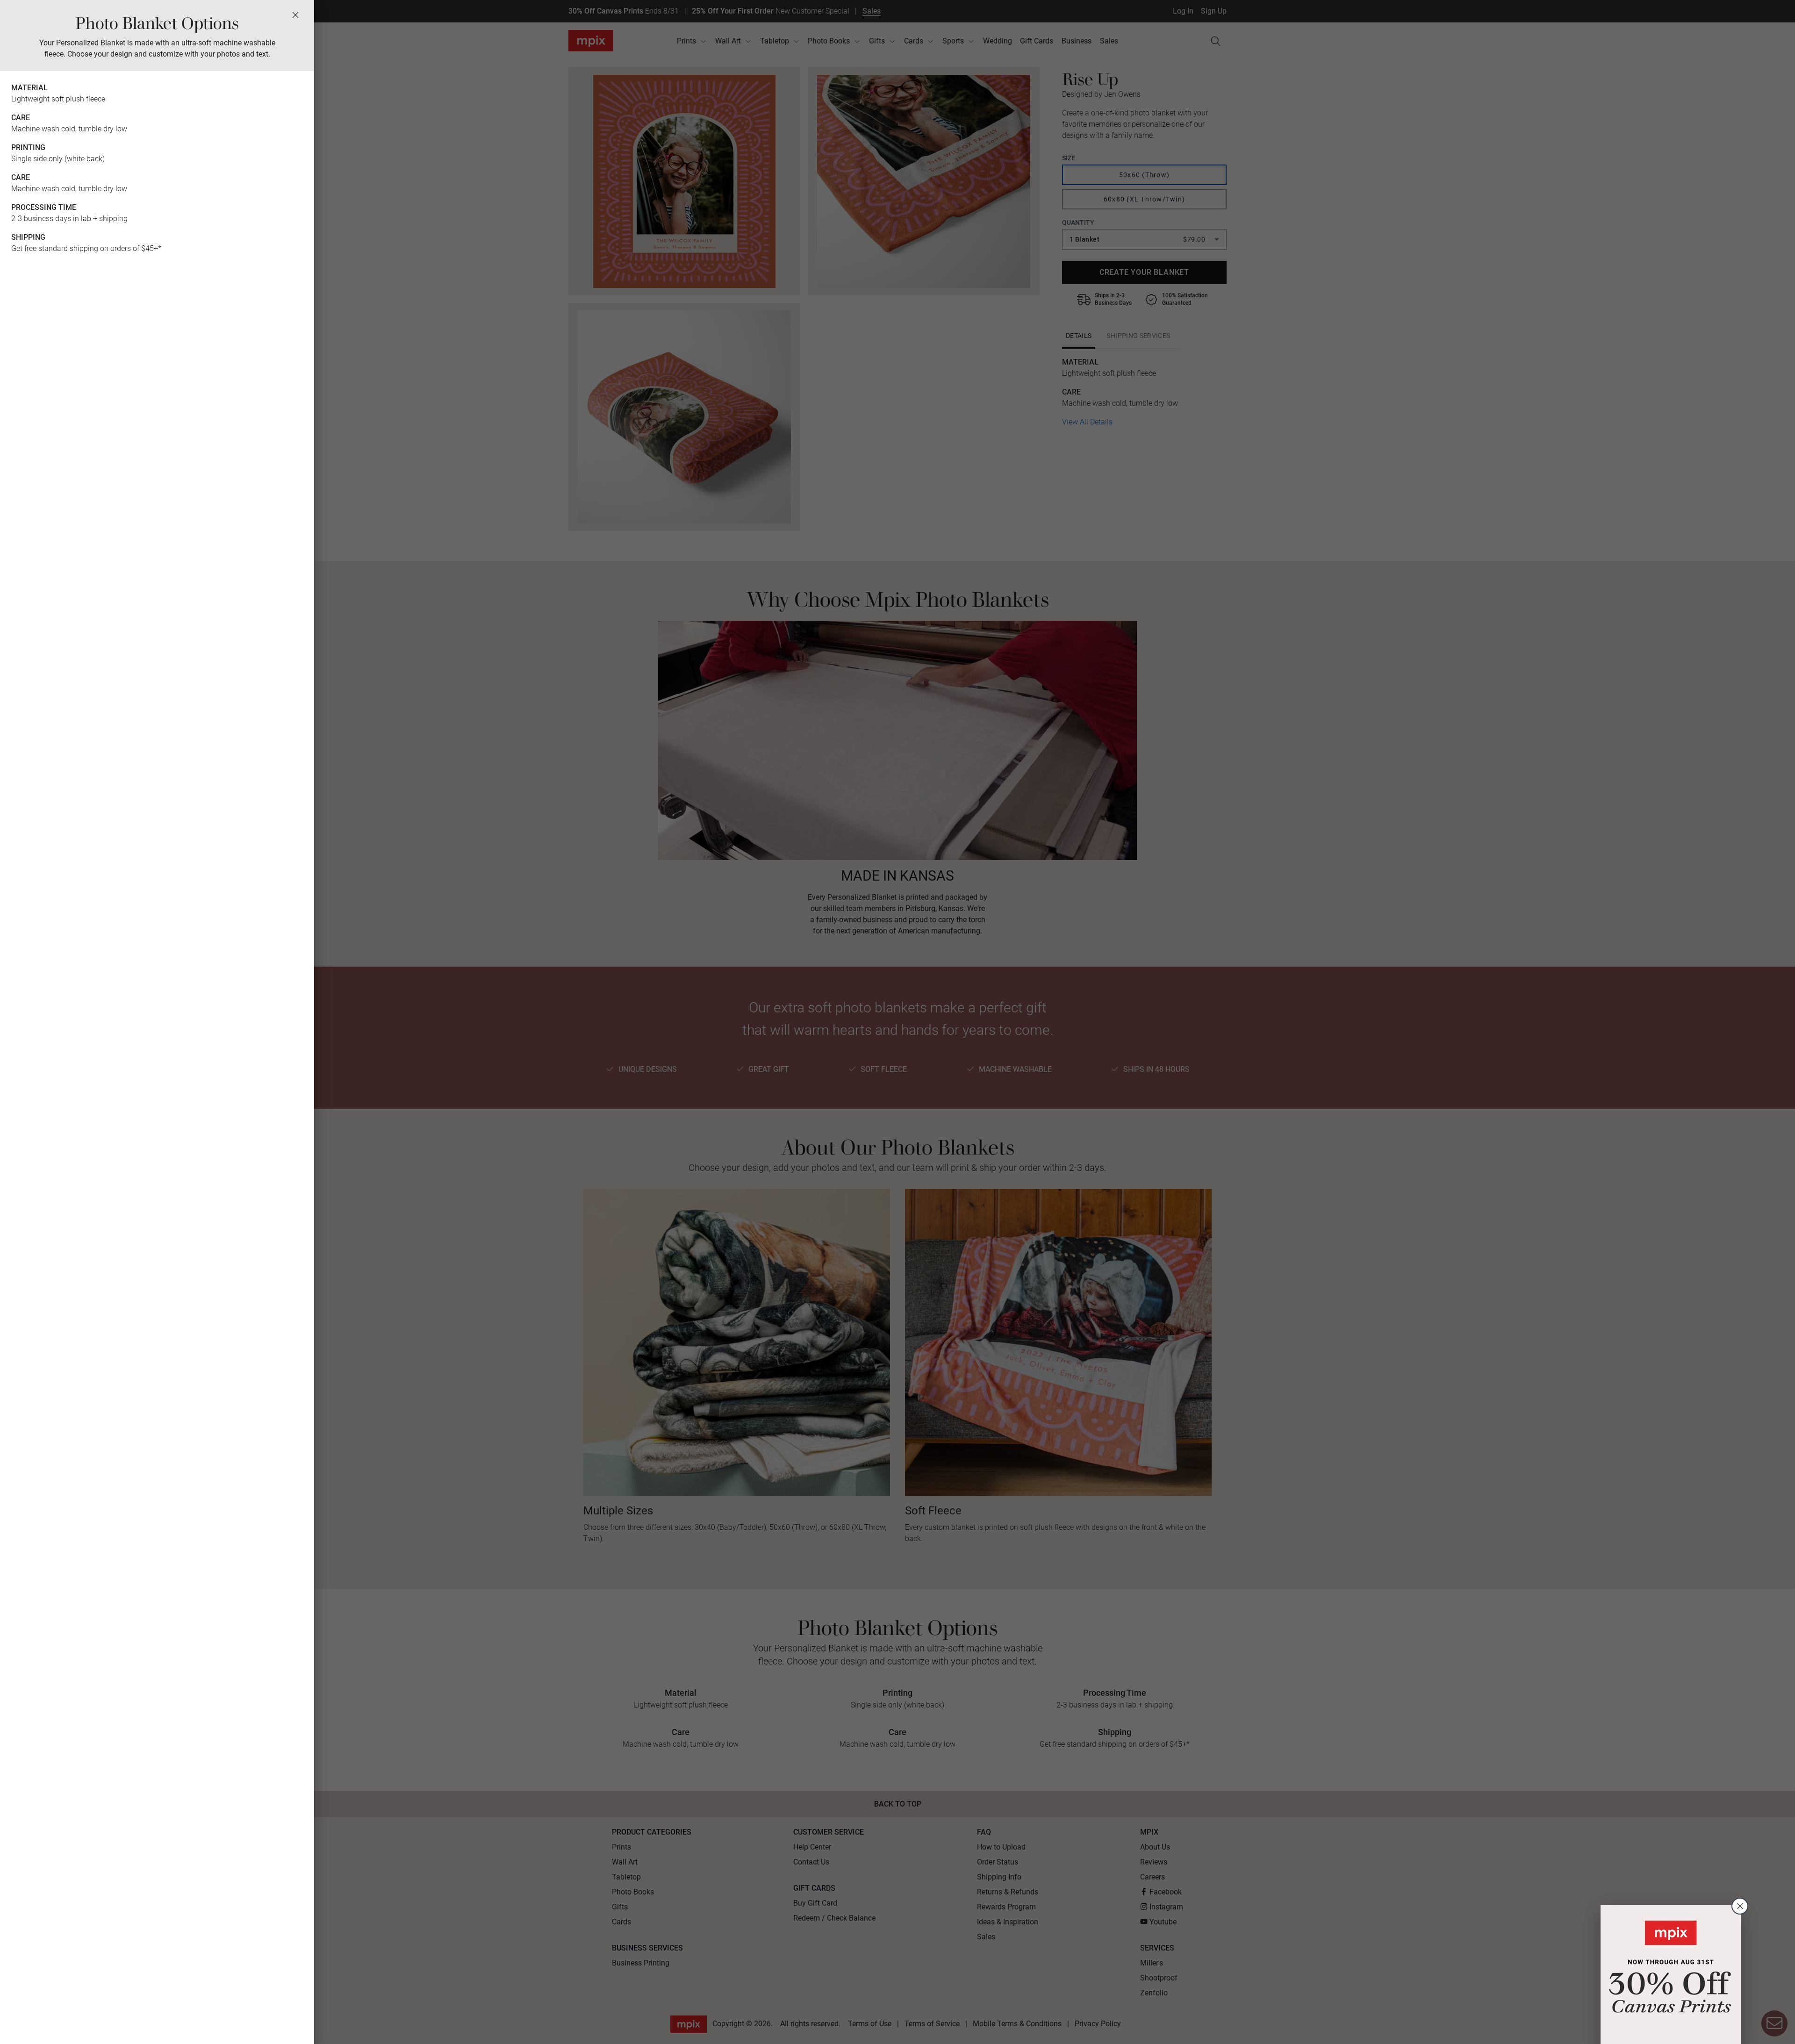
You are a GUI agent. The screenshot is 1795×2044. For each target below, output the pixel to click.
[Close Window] (295, 15)
